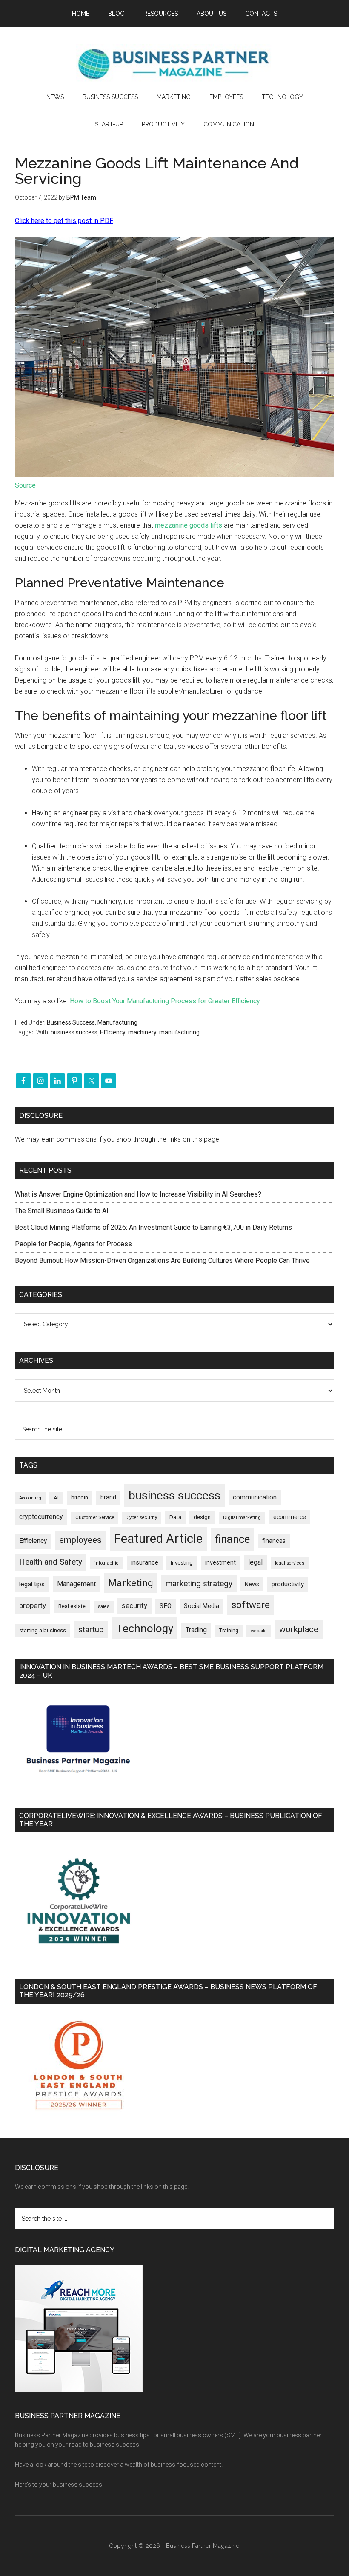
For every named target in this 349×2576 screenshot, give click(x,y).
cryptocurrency (41, 1517)
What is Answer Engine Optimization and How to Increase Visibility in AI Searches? (138, 1194)
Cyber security (142, 1518)
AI (56, 1498)
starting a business (43, 1630)
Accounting (30, 1498)
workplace (299, 1629)
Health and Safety (51, 1562)
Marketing (131, 1583)
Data (175, 1517)
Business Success (71, 1022)
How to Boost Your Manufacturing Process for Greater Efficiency (165, 1001)
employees (80, 1540)
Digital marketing (242, 1518)
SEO (166, 1606)
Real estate (72, 1606)
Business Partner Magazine (174, 63)
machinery (142, 1032)
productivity (288, 1584)
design (202, 1517)
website (259, 1631)
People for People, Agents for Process (73, 1244)
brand (108, 1497)
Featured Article (158, 1539)
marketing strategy (199, 1584)
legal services (290, 1563)
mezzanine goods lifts (189, 525)
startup (91, 1630)
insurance (145, 1563)
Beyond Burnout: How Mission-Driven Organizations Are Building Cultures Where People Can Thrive (162, 1261)
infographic (107, 1563)
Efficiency (113, 1032)
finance (232, 1539)
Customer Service (95, 1518)
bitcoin (80, 1498)
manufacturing (179, 1032)
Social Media (202, 1606)
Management (76, 1584)
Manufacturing (117, 1022)
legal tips (32, 1584)
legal (255, 1562)
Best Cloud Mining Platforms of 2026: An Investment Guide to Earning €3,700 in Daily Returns (153, 1227)
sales (104, 1606)
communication (255, 1497)
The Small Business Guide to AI (62, 1211)
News (252, 1584)
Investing (182, 1563)
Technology (145, 1628)
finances (274, 1541)
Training (229, 1631)
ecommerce (290, 1517)
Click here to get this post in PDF (64, 221)
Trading (196, 1630)
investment (220, 1562)
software (251, 1605)
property (33, 1605)
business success (74, 1032)
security (134, 1605)
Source (25, 485)
